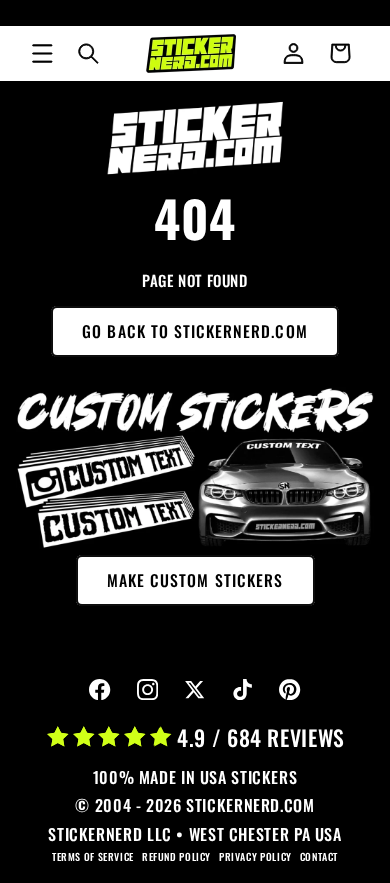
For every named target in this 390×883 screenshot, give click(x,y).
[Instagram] (147, 689)
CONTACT (319, 856)
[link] (195, 138)
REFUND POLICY (176, 856)
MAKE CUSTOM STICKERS (195, 580)
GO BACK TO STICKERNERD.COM (194, 331)
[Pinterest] (290, 689)
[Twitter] (195, 689)
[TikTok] (242, 689)
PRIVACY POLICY (255, 856)
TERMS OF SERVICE (93, 856)
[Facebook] (100, 689)
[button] (42, 53)
